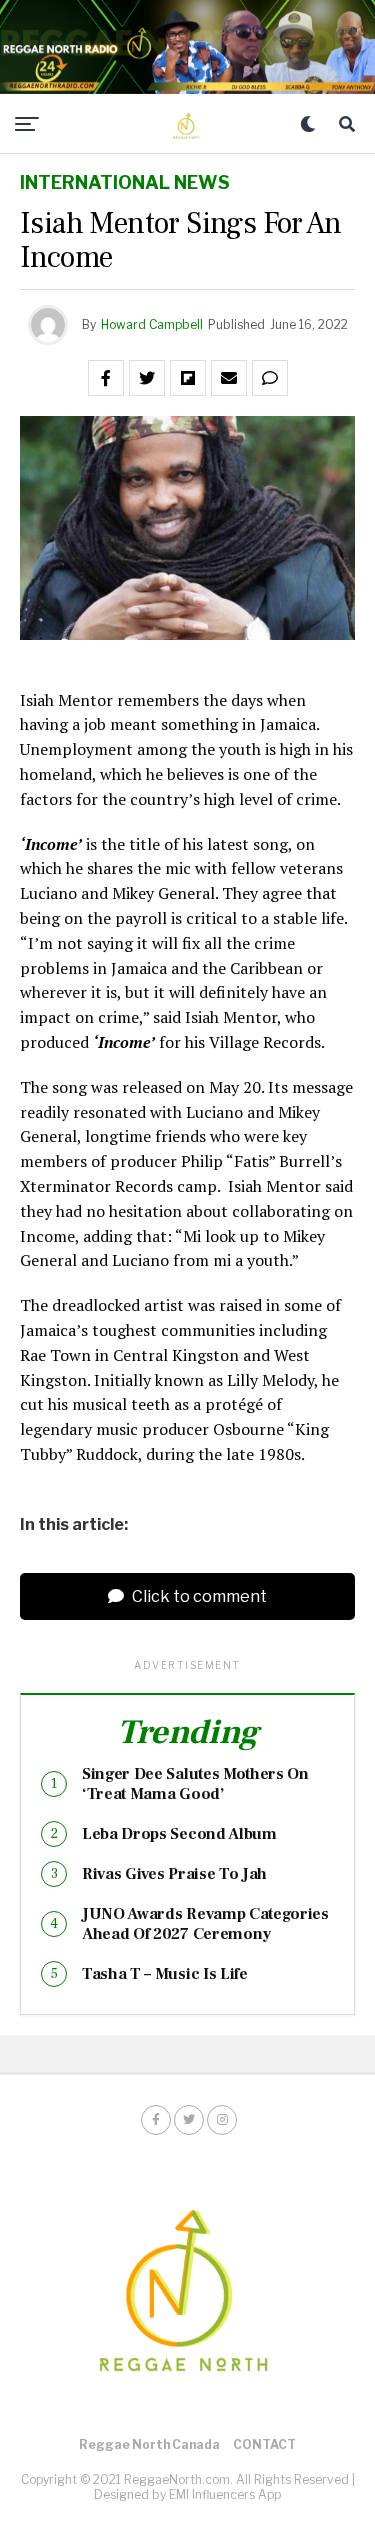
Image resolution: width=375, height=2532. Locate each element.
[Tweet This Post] (147, 378)
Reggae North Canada (149, 2444)
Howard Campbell (152, 324)
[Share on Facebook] (106, 378)
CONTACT (264, 2444)
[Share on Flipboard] (188, 378)
